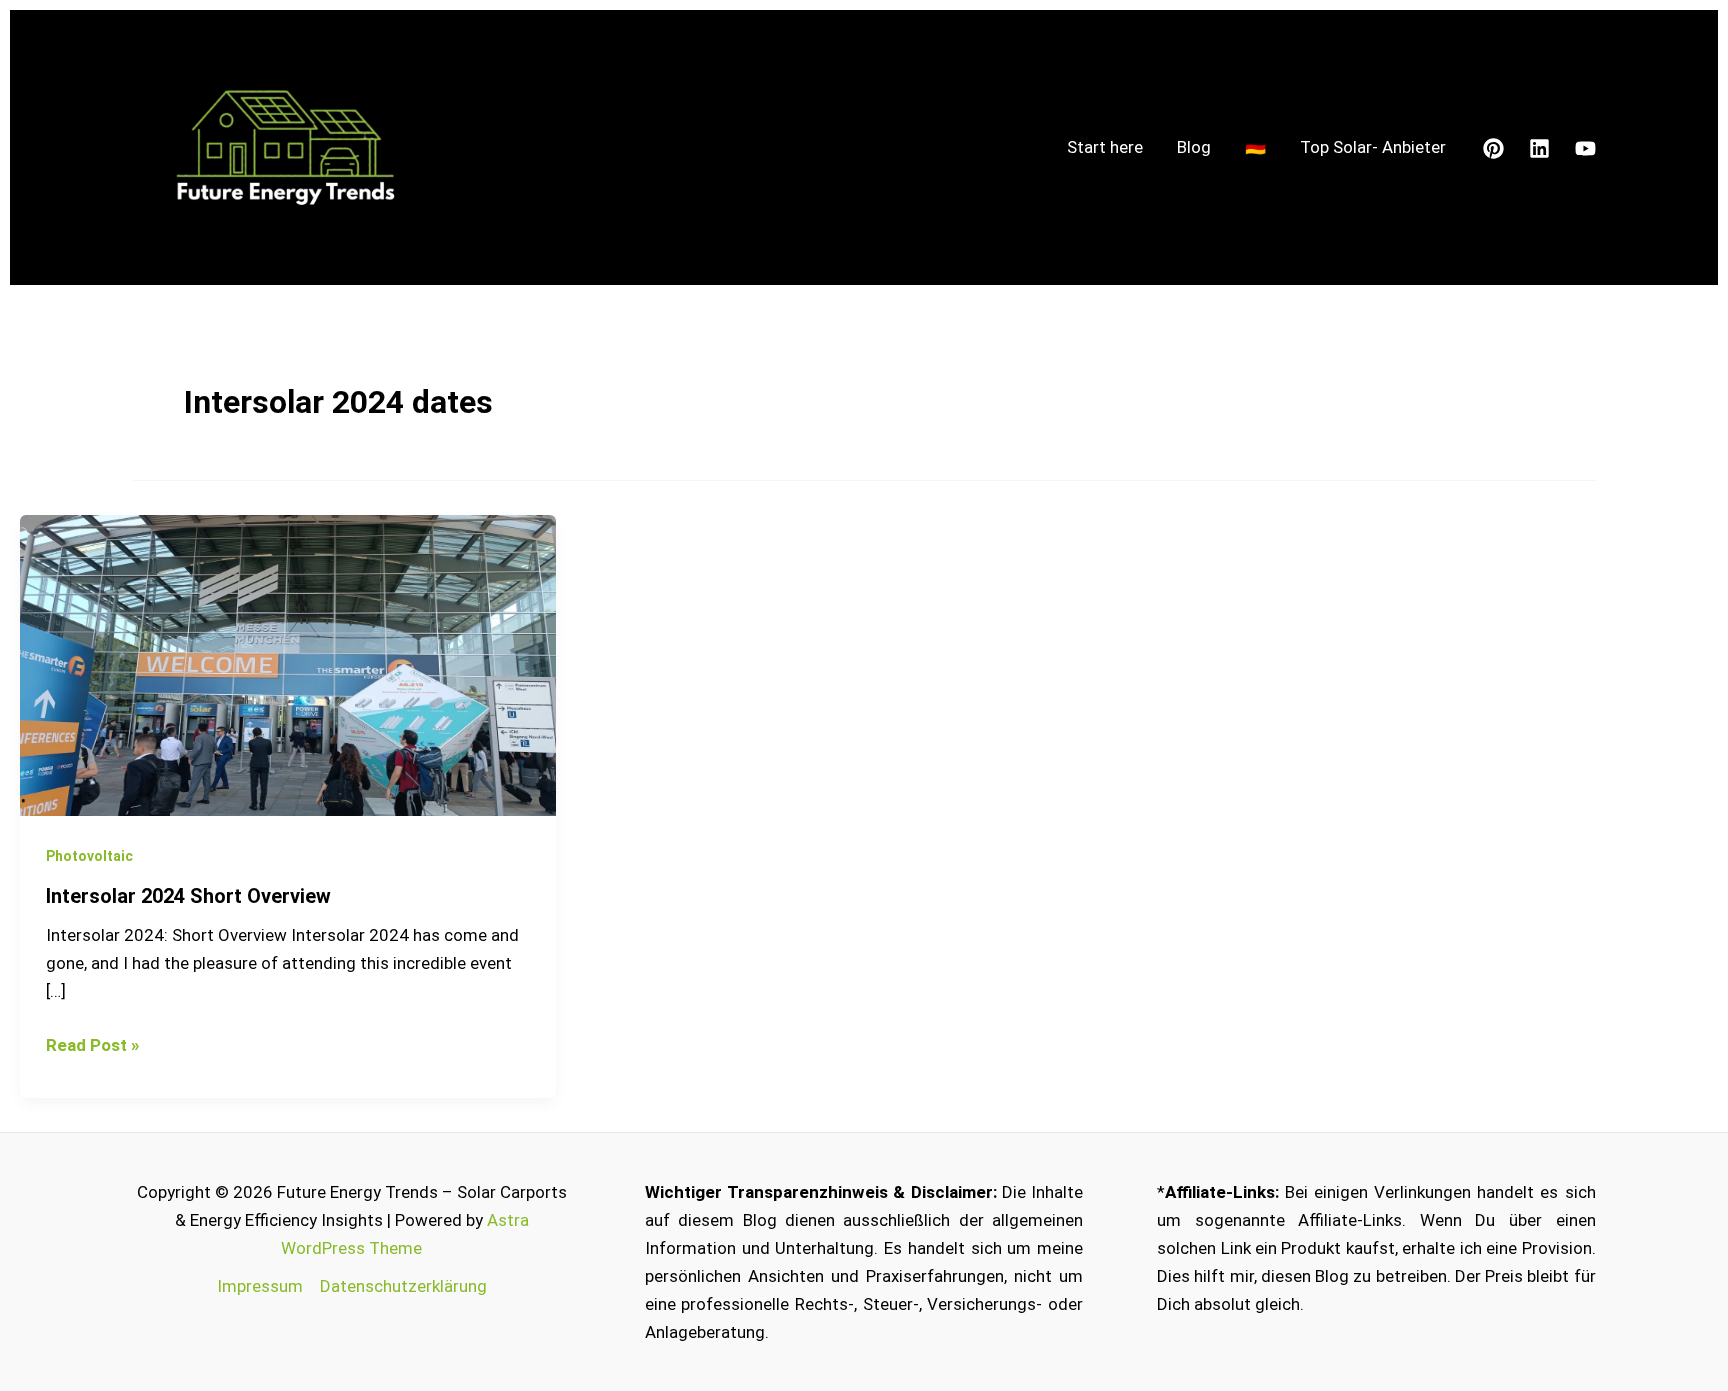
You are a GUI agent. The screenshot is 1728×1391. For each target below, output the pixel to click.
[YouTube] (1585, 148)
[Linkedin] (1539, 148)
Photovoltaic (89, 856)
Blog (1194, 147)
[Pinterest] (1493, 148)
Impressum (260, 1286)
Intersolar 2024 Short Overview (188, 896)
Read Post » (92, 1043)
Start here (1105, 147)
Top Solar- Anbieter (1373, 147)
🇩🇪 (1255, 147)
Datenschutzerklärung (403, 1286)
